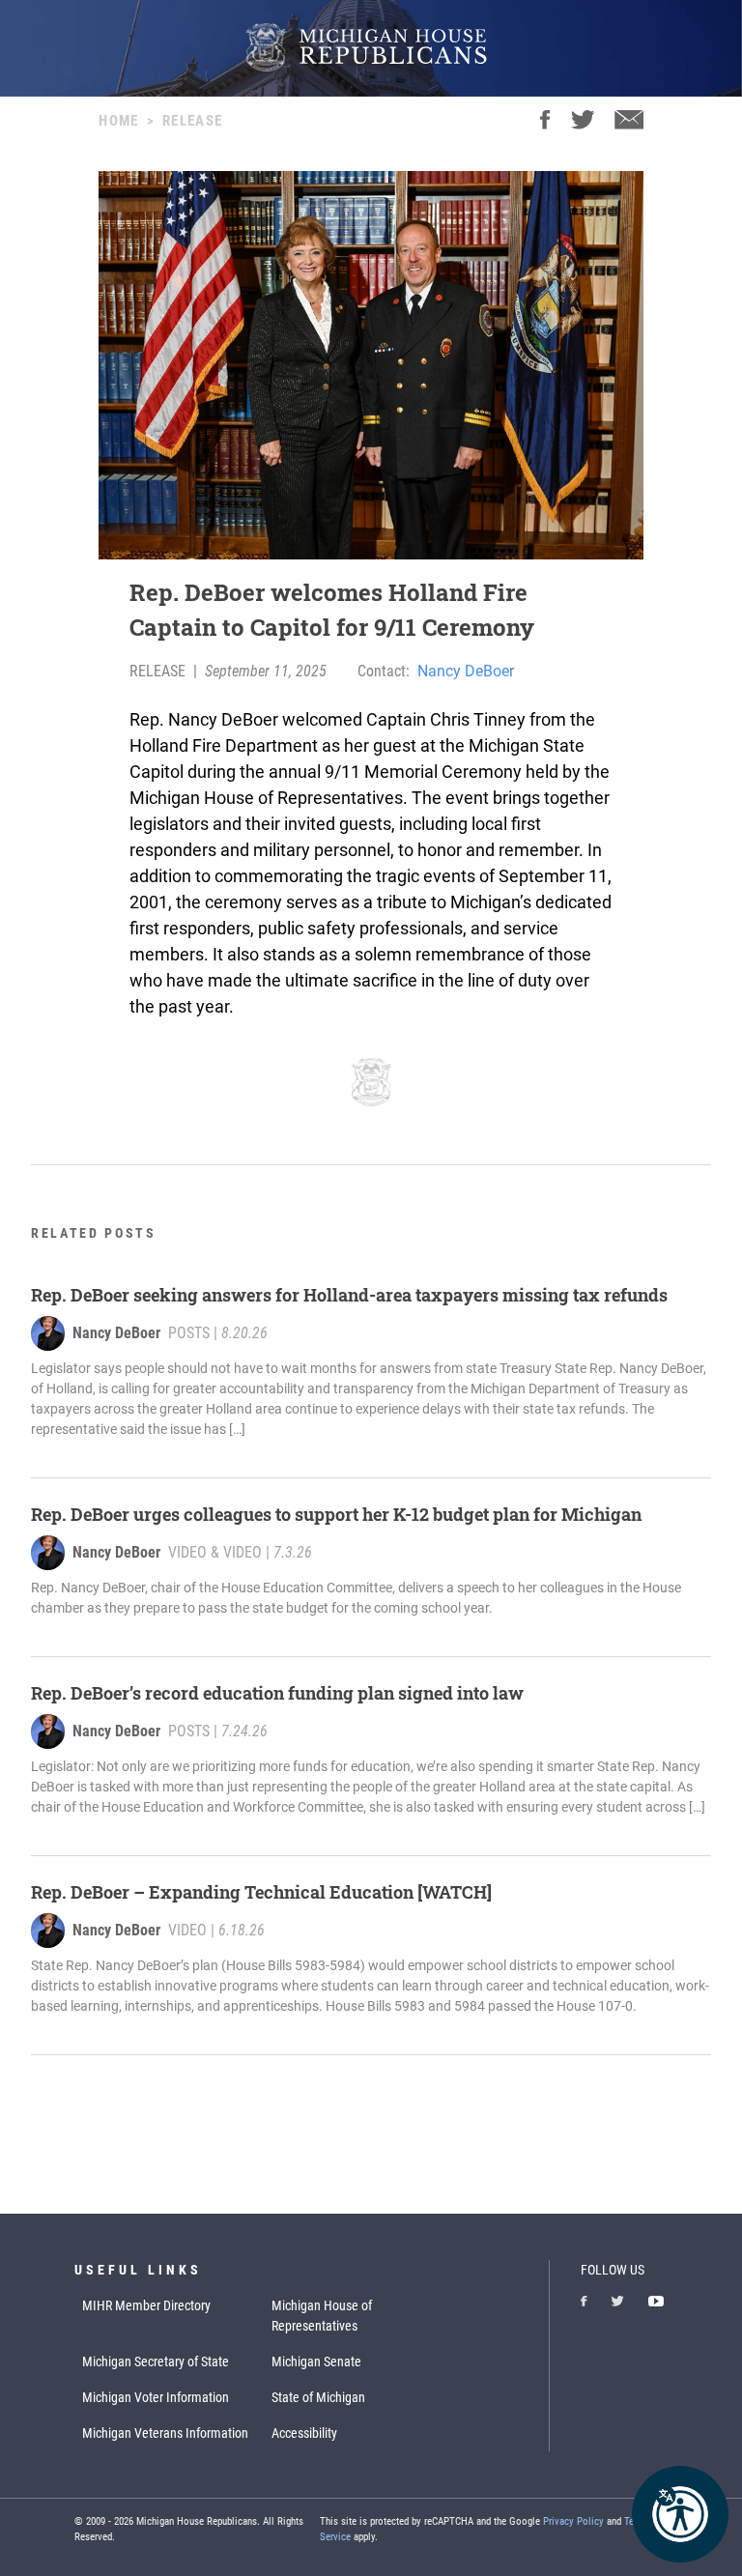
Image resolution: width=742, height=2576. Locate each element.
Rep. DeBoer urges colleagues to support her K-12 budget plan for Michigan (336, 1514)
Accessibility (304, 2433)
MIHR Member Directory (146, 2305)
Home (118, 121)
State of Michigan (318, 2397)
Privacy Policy (573, 2521)
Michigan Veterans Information (165, 2433)
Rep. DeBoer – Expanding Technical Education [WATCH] (261, 1892)
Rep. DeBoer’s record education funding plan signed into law (277, 1693)
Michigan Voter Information (156, 2397)
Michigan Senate (316, 2361)
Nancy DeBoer (466, 671)
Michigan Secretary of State (156, 2361)
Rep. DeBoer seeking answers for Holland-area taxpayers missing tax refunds (349, 1295)
